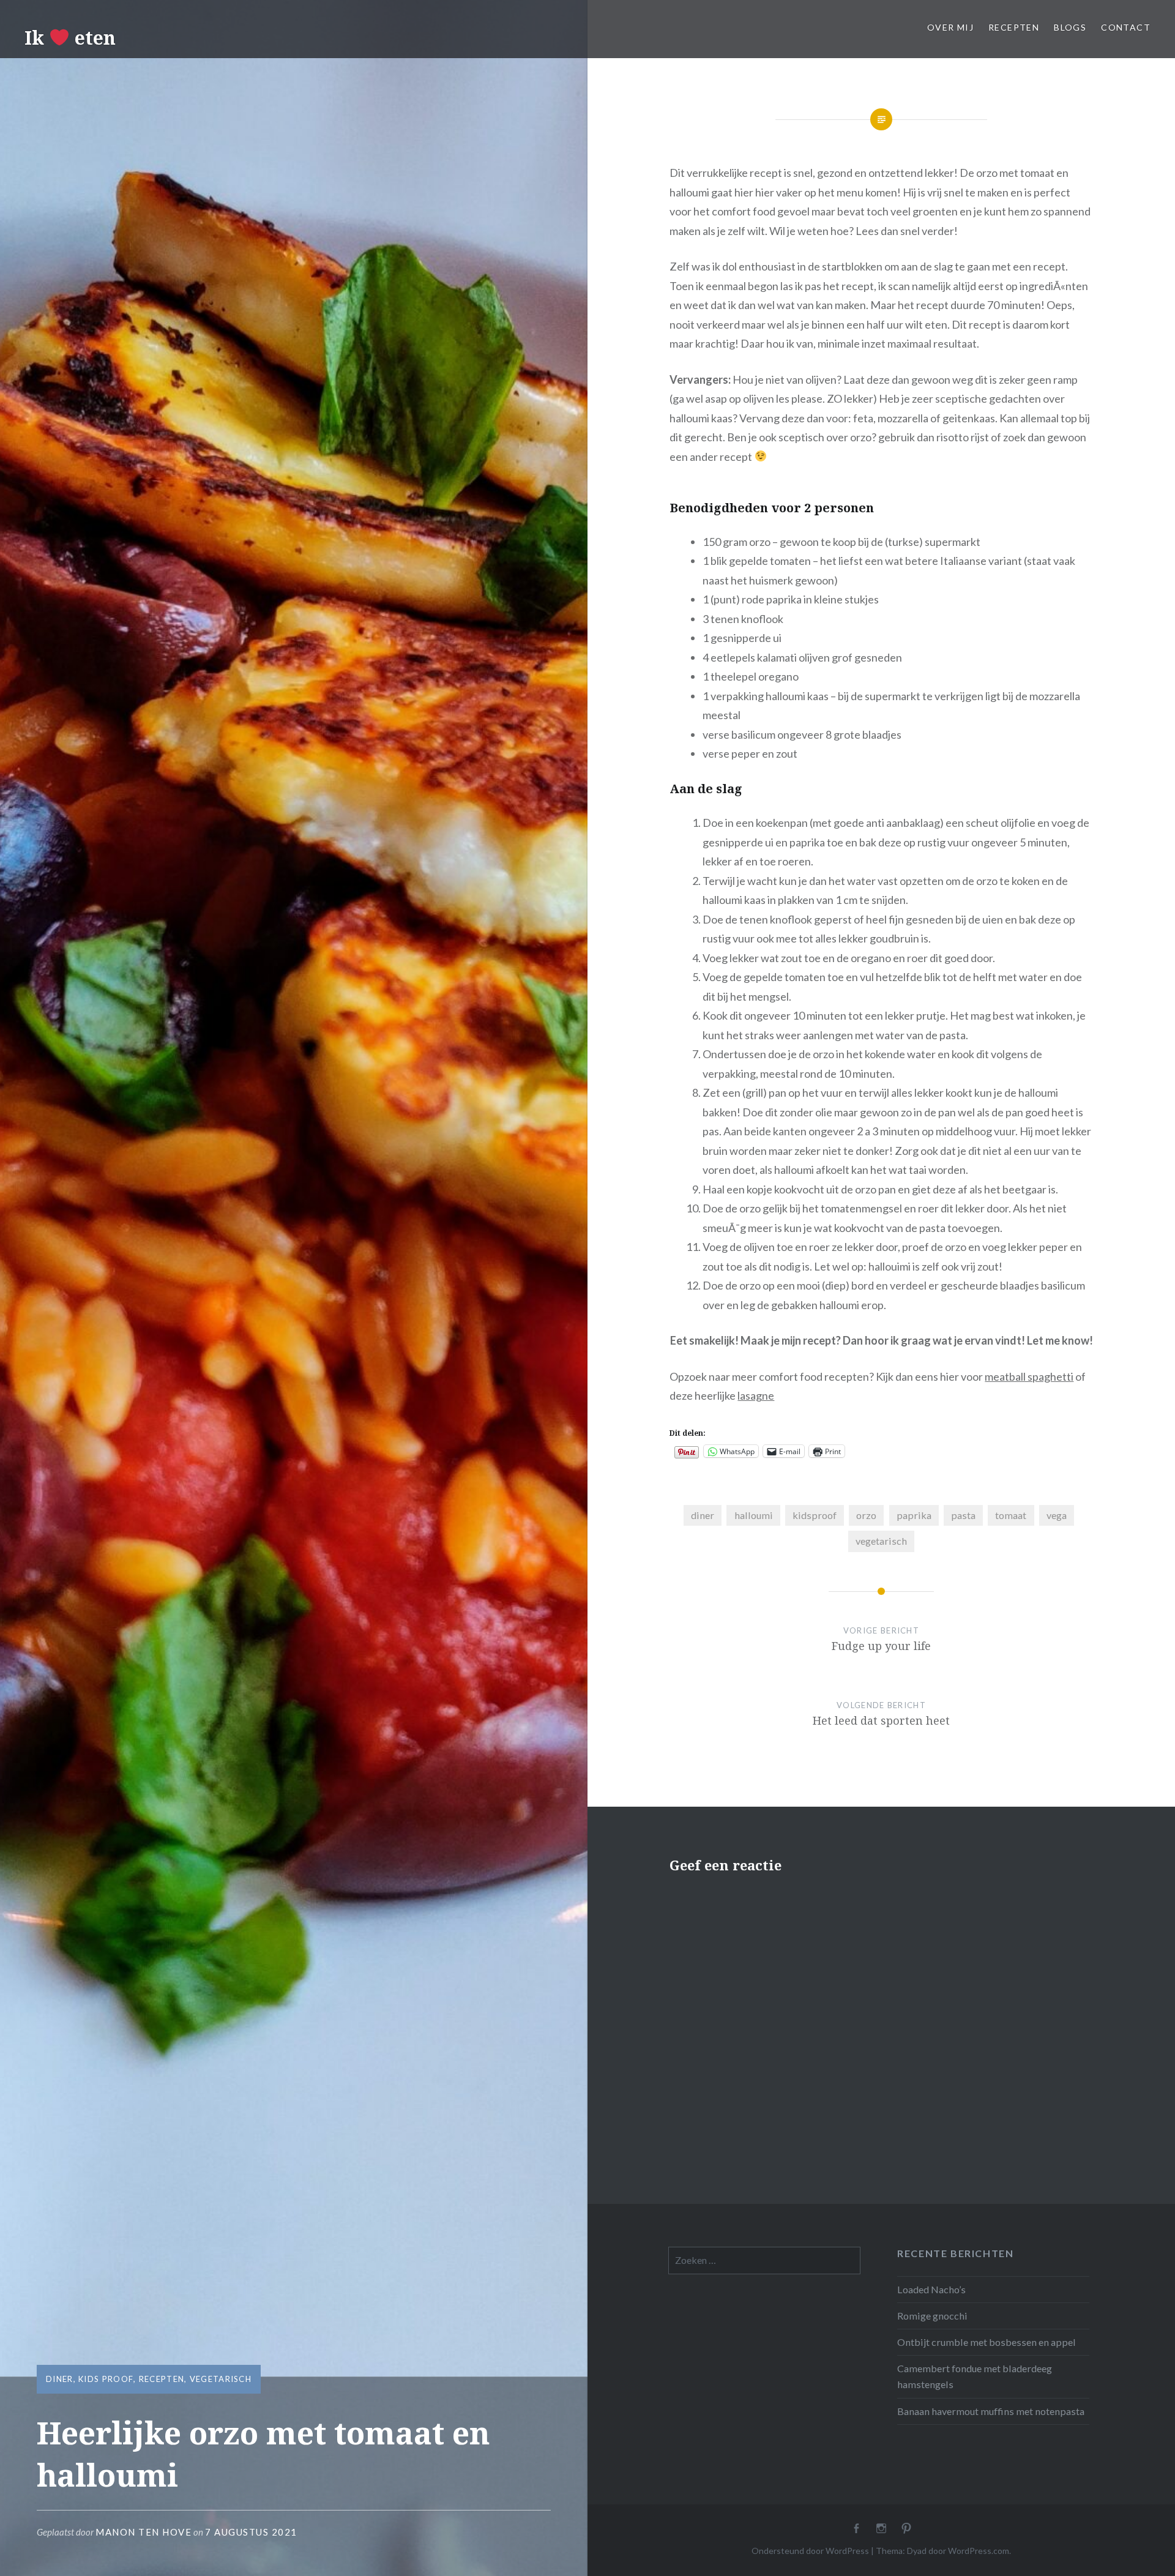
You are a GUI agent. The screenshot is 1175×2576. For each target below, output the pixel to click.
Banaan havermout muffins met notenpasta (991, 2411)
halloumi (754, 1515)
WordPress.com (979, 2551)
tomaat (1011, 1515)
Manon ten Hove (144, 2532)
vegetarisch (881, 1541)
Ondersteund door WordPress (810, 2551)
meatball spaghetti (1029, 1376)
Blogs (1070, 27)
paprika (914, 1515)
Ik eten (70, 38)
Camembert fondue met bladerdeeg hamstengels (975, 2376)
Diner (60, 2379)
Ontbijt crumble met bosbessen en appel (987, 2342)
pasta (963, 1515)
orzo (866, 1515)
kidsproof (815, 1515)
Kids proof (106, 2379)
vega (1057, 1515)
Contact (1126, 27)
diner (703, 1515)
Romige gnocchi (932, 2316)
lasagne (756, 1395)
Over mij (950, 27)
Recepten (1014, 27)
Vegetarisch (221, 2379)
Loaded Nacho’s (931, 2289)
